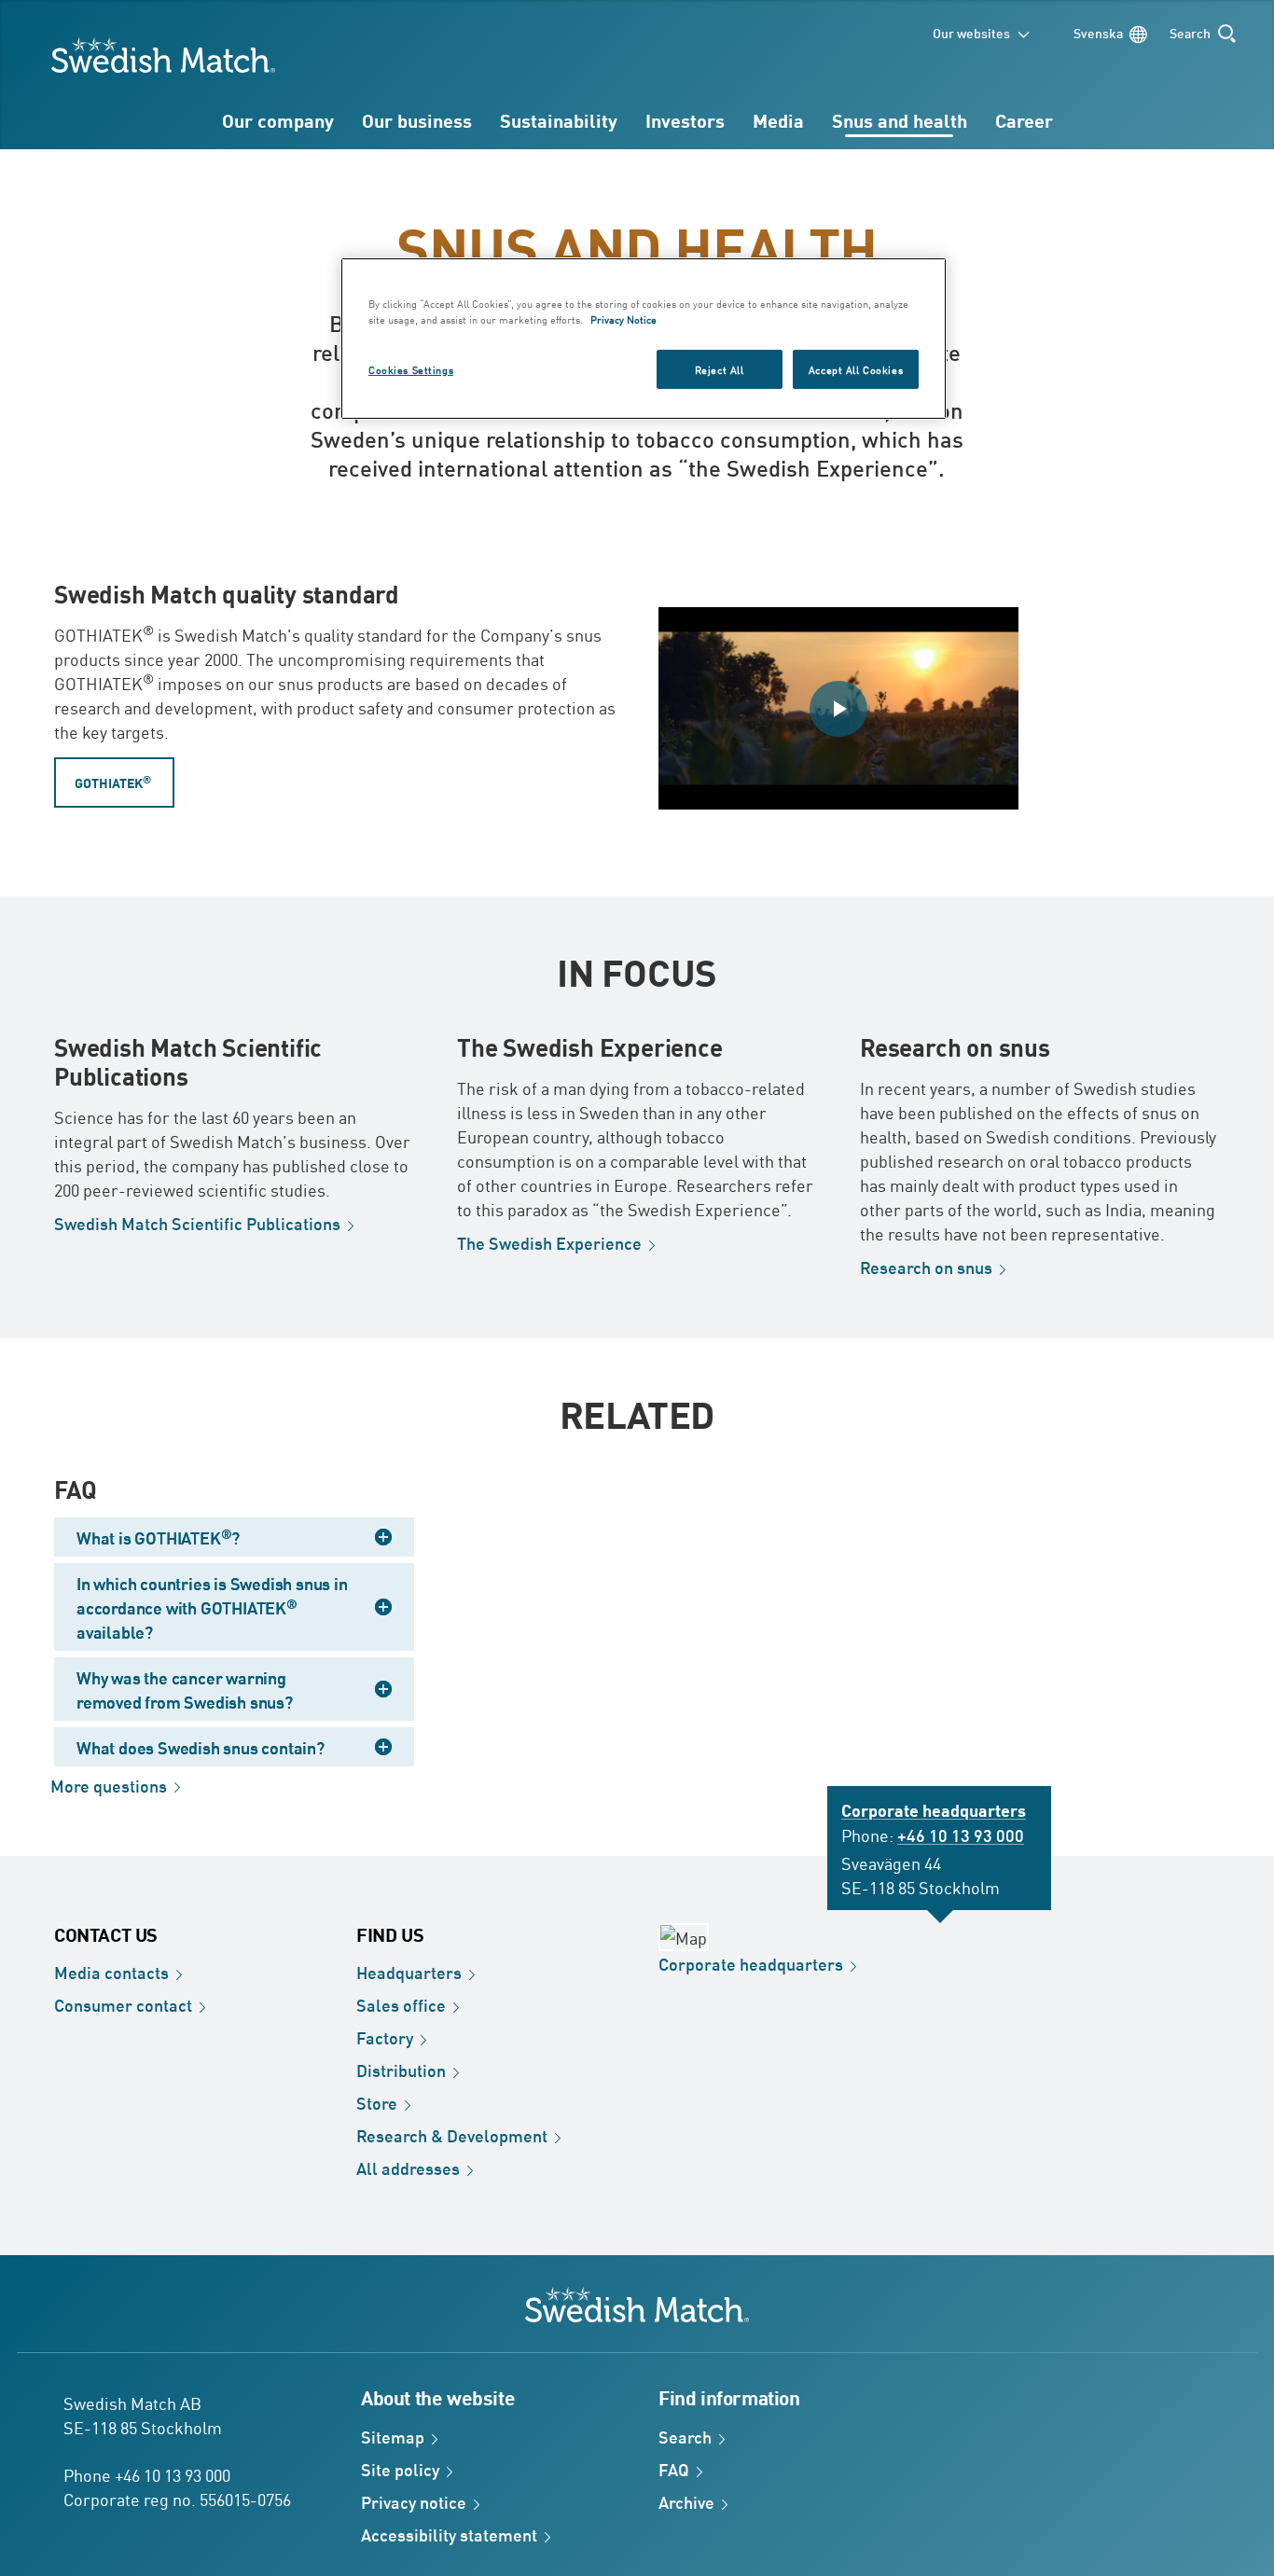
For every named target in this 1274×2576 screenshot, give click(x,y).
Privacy (414, 2501)
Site (400, 2469)
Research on (926, 1267)
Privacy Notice (623, 319)
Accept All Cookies (856, 369)
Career (1024, 120)
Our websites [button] (971, 32)
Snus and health (900, 120)
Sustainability (559, 120)
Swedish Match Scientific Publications (188, 1061)
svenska (1098, 32)
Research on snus (955, 1046)
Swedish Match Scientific (197, 1223)
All (408, 2167)
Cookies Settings (411, 369)
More (109, 1785)
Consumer (123, 2004)
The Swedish (549, 1242)
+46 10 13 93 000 (961, 1835)
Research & (452, 2135)
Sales (401, 2004)
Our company (278, 120)
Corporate (751, 1963)
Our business (417, 120)
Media (778, 120)
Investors (685, 120)
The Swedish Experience (590, 1046)
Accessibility (449, 2534)
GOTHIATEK (113, 781)
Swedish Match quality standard (227, 593)
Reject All (720, 369)
